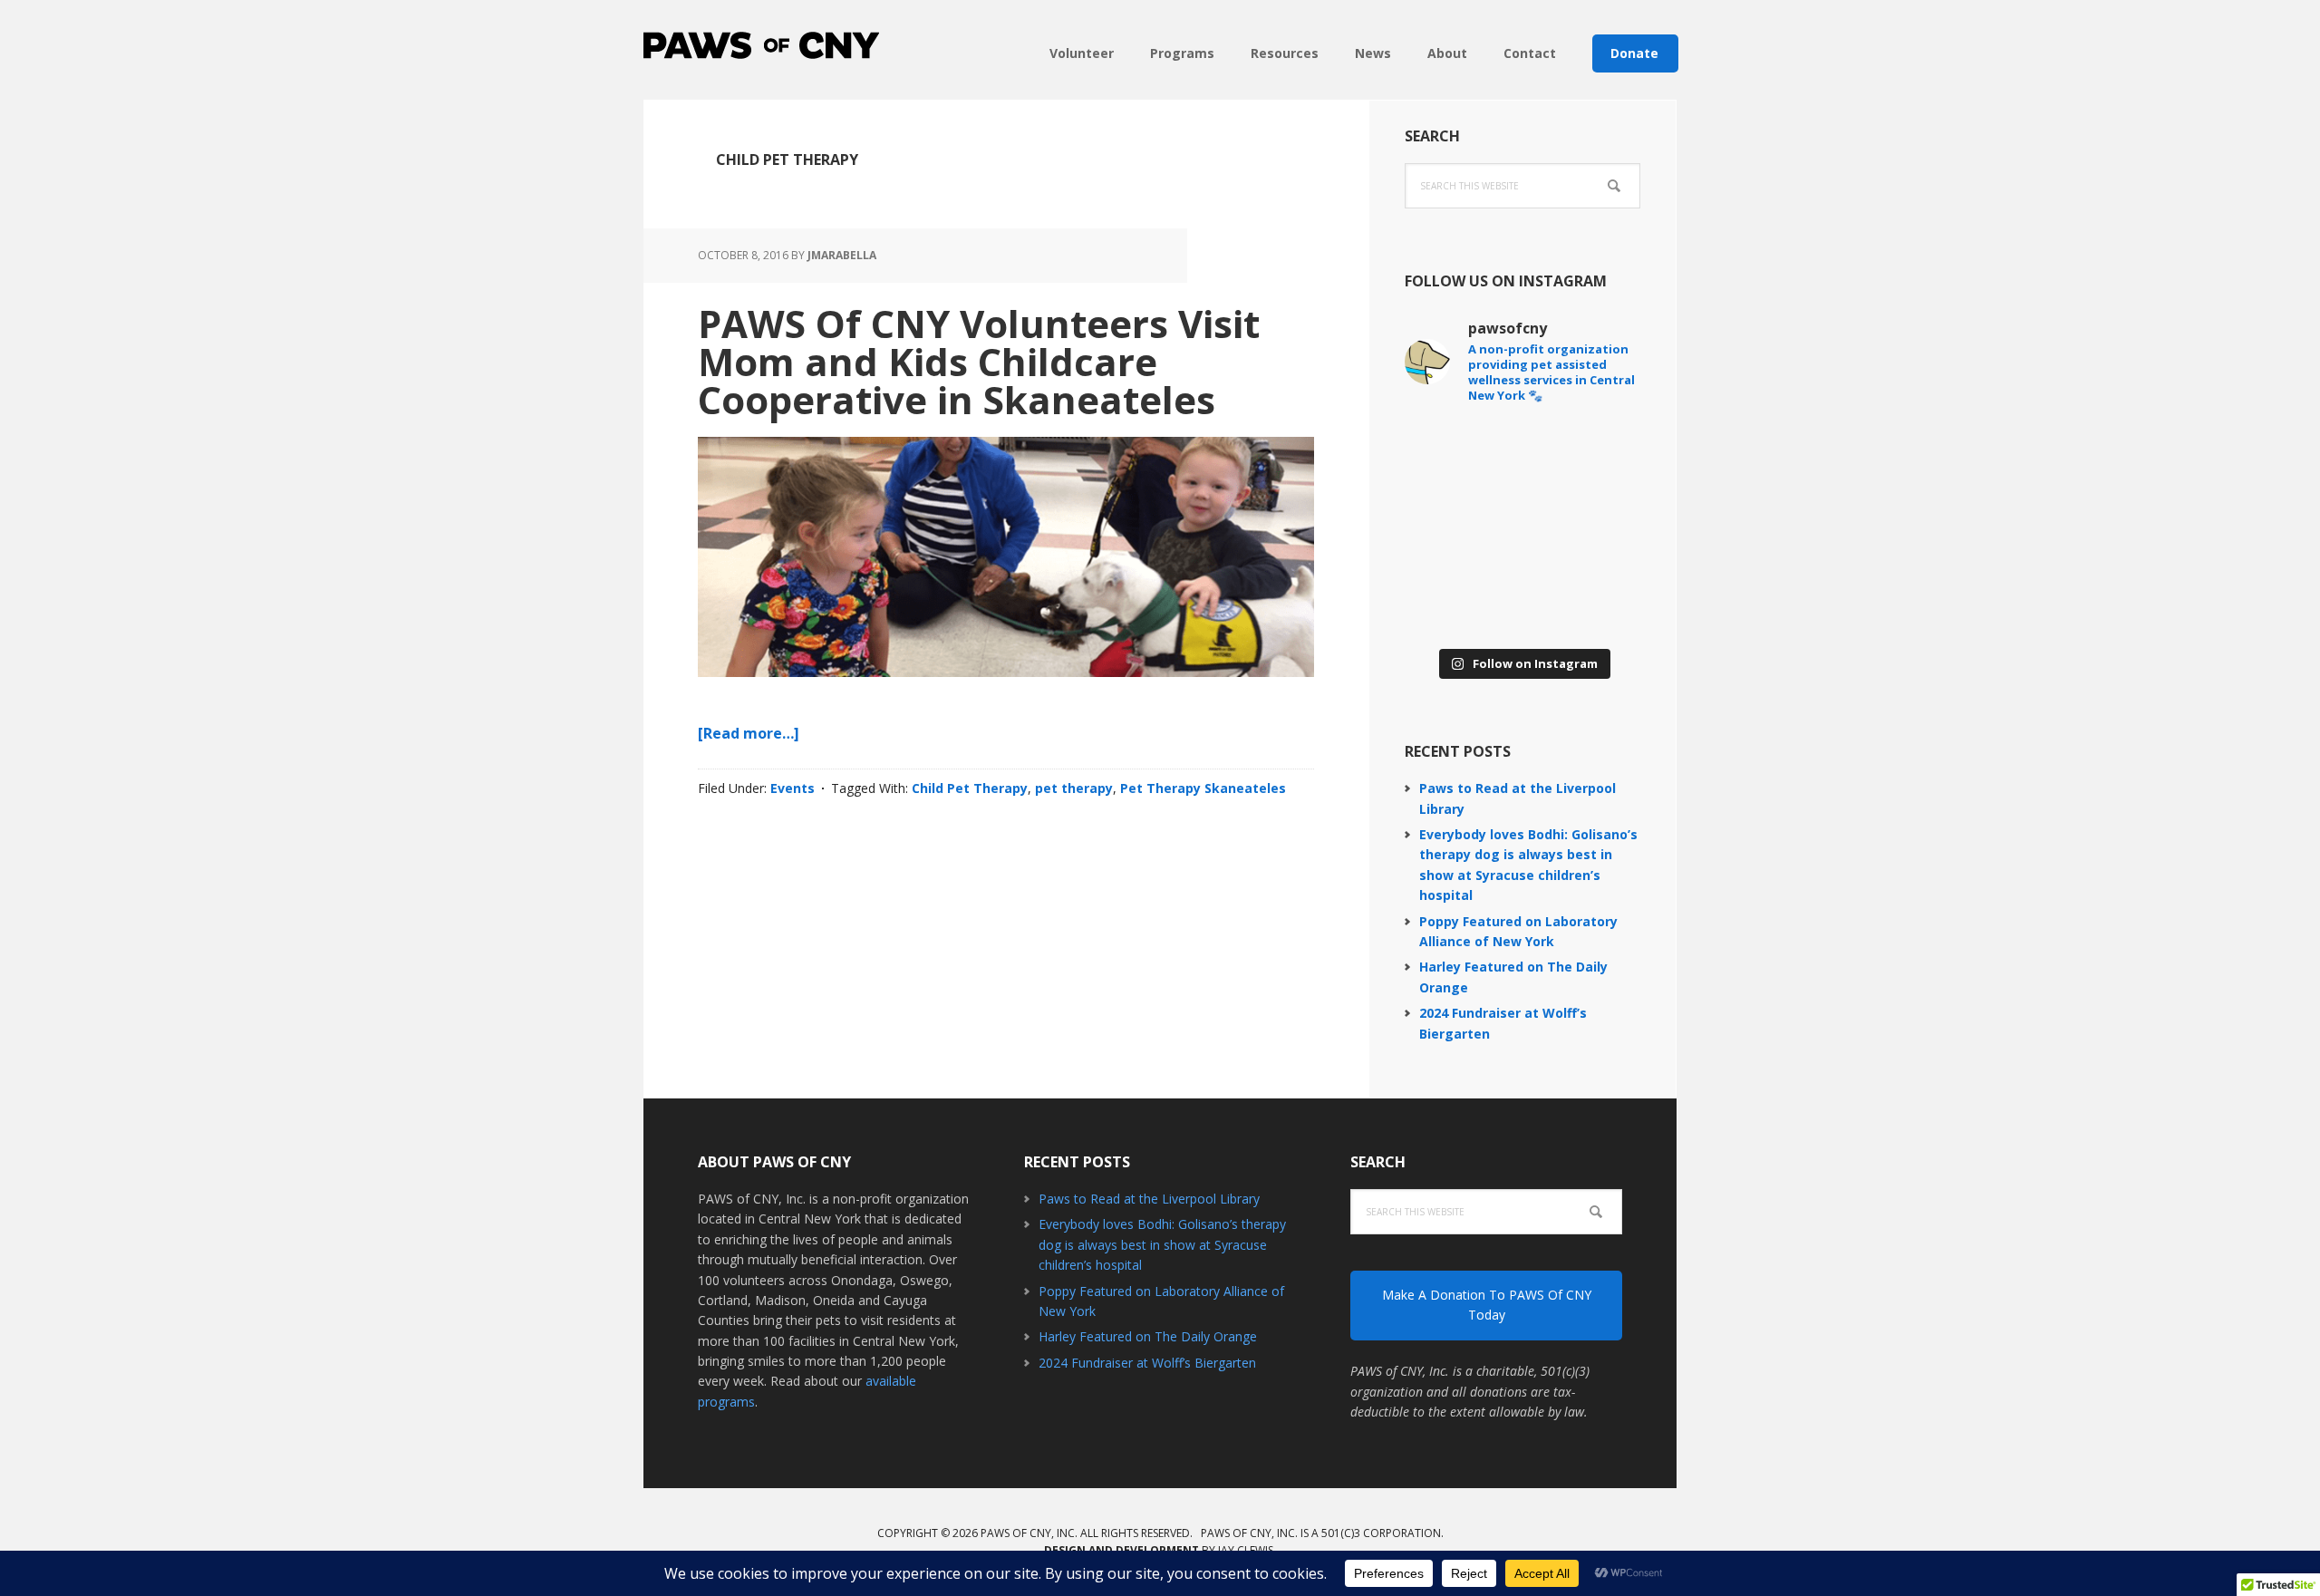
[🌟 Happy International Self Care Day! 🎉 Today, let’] (1584, 602)
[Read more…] (749, 733)
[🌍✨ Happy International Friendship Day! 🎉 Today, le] (1584, 529)
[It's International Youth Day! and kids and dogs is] (1584, 457)
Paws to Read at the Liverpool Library (1149, 1199)
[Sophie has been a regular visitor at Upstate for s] (1461, 529)
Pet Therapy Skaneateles (1203, 788)
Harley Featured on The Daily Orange (1148, 1336)
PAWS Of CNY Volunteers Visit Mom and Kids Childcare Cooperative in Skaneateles (979, 361)
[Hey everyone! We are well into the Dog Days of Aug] (1461, 457)
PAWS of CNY (761, 45)
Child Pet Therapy (970, 788)
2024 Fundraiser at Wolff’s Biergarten (1147, 1363)
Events (793, 788)
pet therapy (1074, 788)
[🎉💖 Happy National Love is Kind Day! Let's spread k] (1461, 602)
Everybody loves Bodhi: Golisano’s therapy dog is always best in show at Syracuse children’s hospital (1162, 1244)
